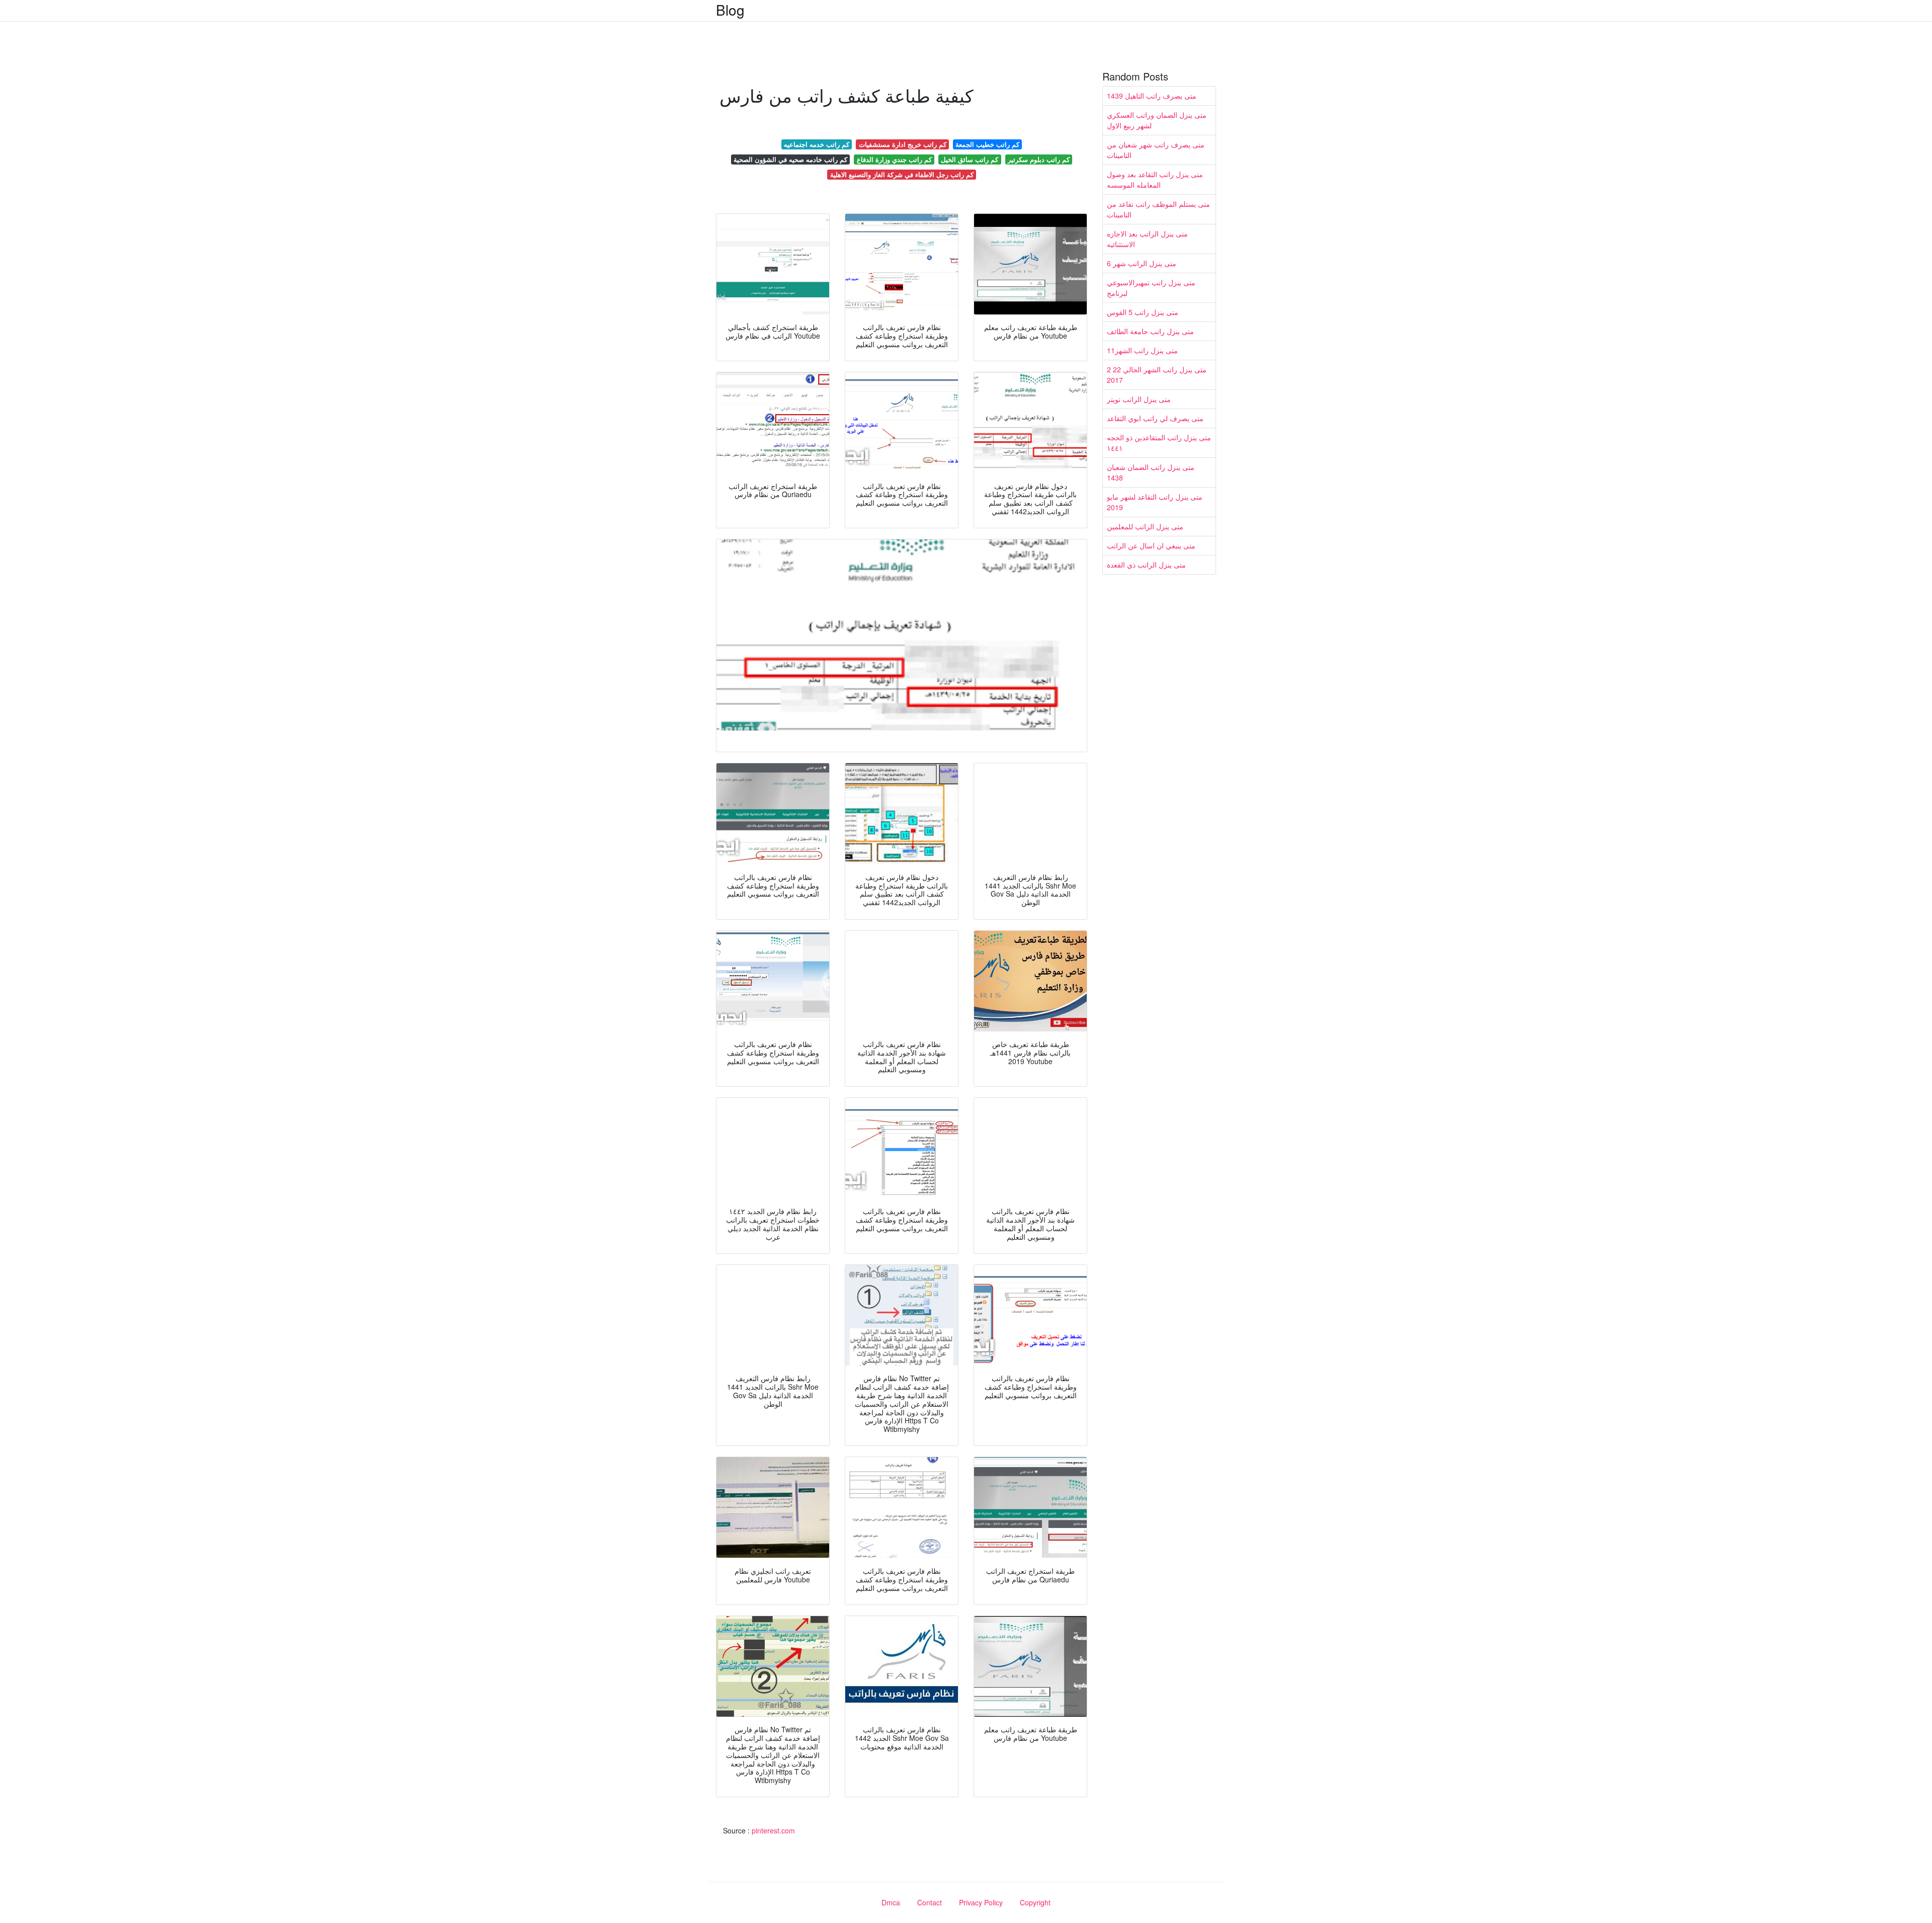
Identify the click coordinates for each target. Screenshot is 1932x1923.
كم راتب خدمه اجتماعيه (817, 144)
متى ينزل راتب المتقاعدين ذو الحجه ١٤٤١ (1159, 443)
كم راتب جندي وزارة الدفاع (894, 159)
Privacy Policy (981, 1902)
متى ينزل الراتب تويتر (1139, 399)
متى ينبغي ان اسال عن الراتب (1151, 545)
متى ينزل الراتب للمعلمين (1145, 526)
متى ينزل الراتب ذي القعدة (1146, 565)
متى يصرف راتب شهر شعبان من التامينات (1156, 150)
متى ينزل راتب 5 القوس (1143, 312)
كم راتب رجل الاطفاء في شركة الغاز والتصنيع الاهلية (902, 174)
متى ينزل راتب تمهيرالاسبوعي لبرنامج (1151, 288)
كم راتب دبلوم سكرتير (1039, 159)
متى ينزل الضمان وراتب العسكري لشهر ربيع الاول (1157, 120)
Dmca (891, 1902)
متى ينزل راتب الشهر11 (1142, 350)
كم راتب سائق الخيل (970, 159)
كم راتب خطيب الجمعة (987, 144)
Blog (730, 10)
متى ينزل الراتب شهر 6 (1142, 263)
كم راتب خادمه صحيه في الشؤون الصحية (790, 159)
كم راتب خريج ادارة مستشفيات (903, 144)
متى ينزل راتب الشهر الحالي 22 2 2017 (1157, 375)
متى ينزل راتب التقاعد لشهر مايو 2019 (1155, 502)
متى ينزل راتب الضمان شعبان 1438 (1151, 472)
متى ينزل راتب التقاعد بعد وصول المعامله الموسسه (1155, 179)
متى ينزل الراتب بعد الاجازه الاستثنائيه (1147, 239)
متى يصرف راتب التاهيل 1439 (1152, 96)
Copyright (1035, 1902)
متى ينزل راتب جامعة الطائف (1150, 331)
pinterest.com (773, 1830)
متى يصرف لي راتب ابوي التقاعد (1155, 418)
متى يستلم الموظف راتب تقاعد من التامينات (1158, 209)
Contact (930, 1902)
